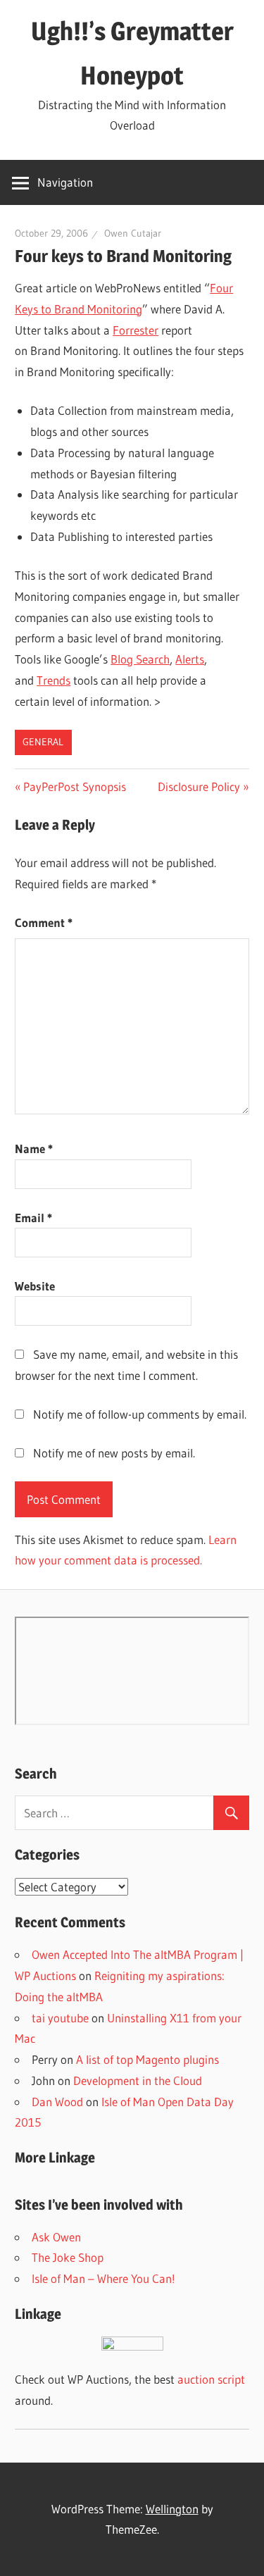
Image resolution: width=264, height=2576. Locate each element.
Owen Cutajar (133, 233)
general (43, 742)
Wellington (172, 2509)
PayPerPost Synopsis (74, 786)
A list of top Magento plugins (147, 2059)
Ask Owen (56, 2237)
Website (35, 1286)
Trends (54, 680)
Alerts (190, 659)
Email (33, 1218)
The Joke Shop (68, 2257)
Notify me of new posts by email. (114, 1453)
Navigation (65, 182)
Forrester (136, 330)
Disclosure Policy (199, 786)
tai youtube (60, 2018)
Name (34, 1149)
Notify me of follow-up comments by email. (140, 1414)
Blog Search (140, 659)
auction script (211, 2379)
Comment (44, 922)
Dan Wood (57, 2102)
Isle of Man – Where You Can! (103, 2278)
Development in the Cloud (138, 2080)
